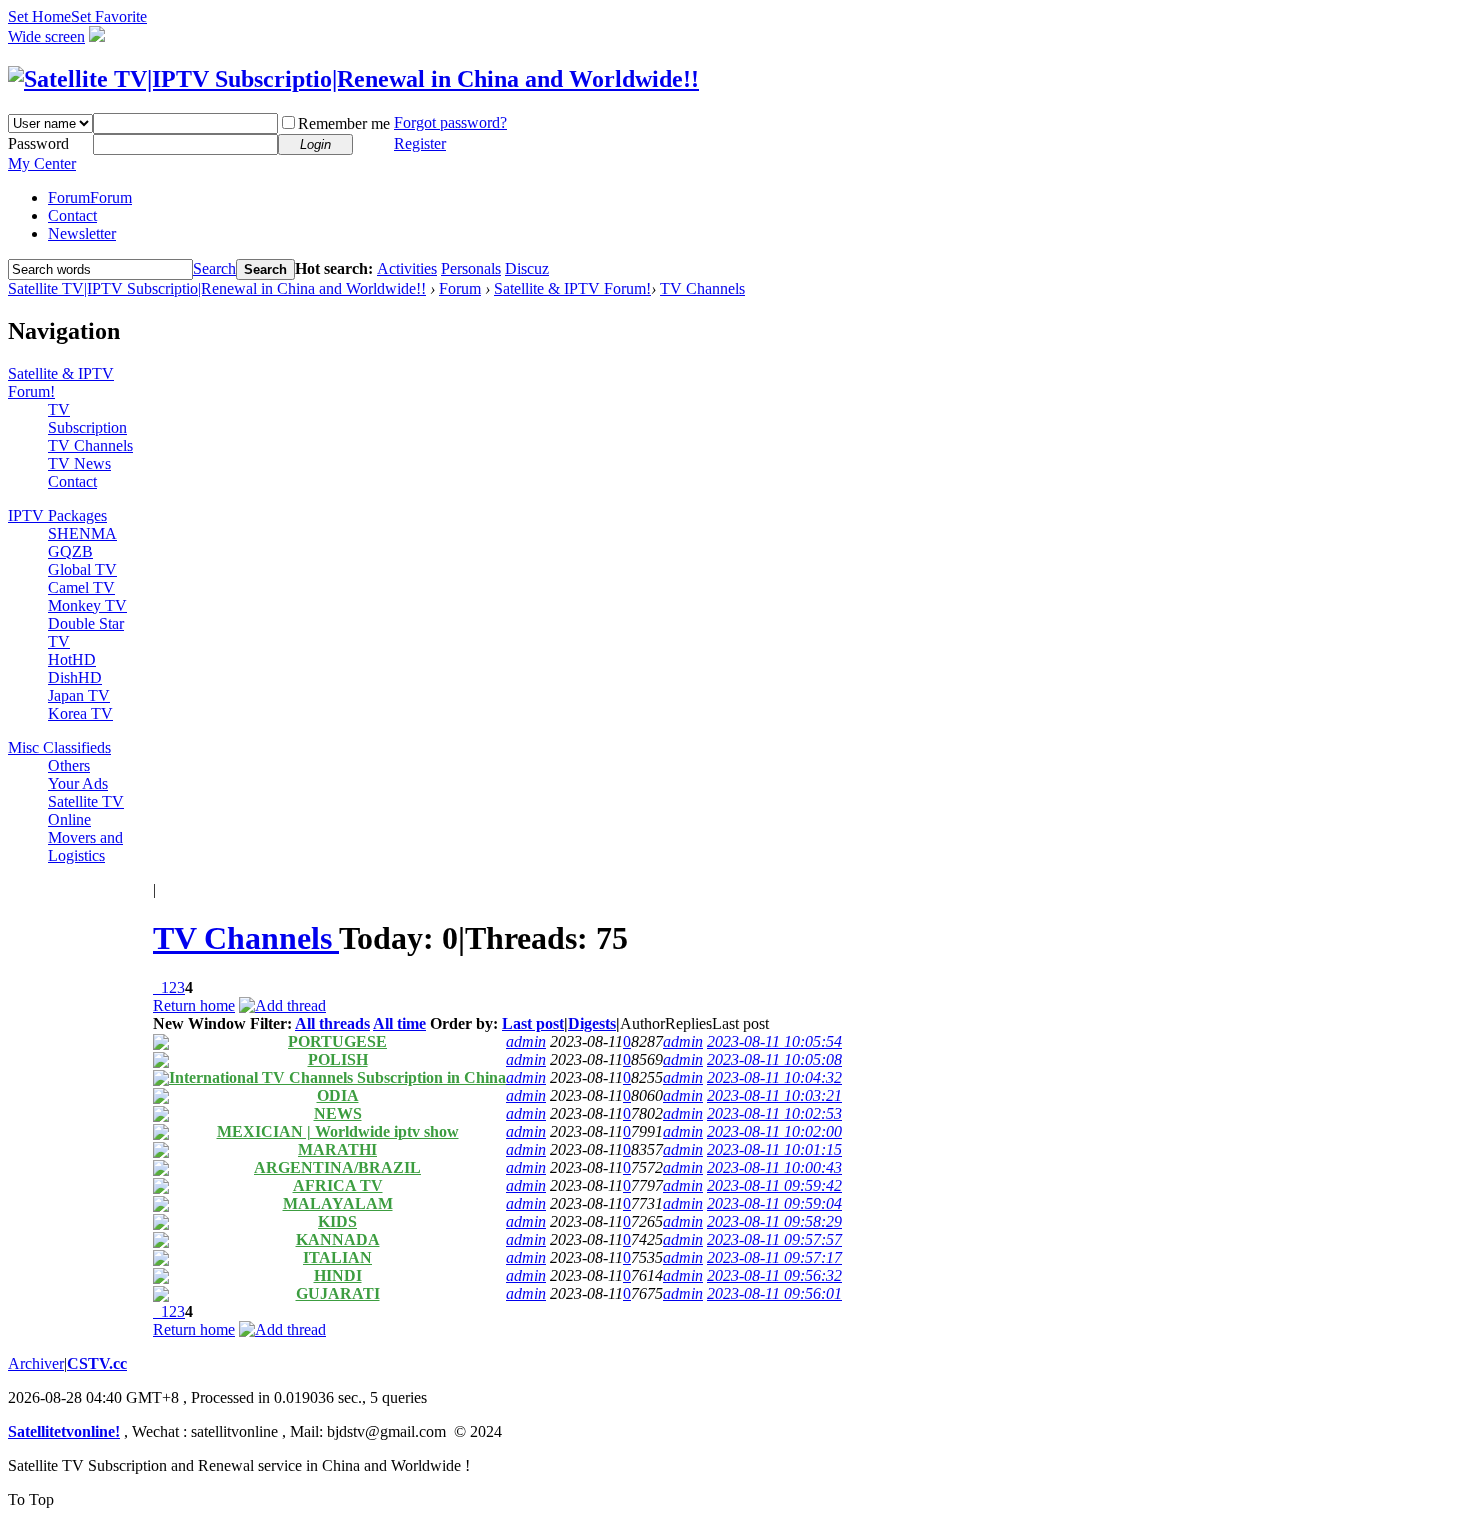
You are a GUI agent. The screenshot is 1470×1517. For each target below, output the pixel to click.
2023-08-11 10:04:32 (774, 1077)
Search (214, 268)
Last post (533, 1023)
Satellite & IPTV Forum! (572, 288)
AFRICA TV (338, 1185)
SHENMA (82, 533)
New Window (199, 1023)
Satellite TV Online (86, 810)
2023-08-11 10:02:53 (774, 1113)
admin (526, 1041)
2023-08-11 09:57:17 (774, 1257)
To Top (31, 1499)
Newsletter (82, 233)
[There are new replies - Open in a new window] (161, 1044)
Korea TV (80, 713)
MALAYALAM (338, 1203)
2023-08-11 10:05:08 (774, 1059)
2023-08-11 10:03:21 (774, 1095)
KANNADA (338, 1239)
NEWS (338, 1113)
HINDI (338, 1275)
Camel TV (81, 587)
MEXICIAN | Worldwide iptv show (338, 1131)
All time (399, 1023)
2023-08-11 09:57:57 (774, 1239)
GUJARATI (338, 1293)
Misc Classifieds (59, 747)
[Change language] (97, 36)
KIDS (337, 1221)
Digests (592, 1023)
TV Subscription (87, 418)
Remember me (344, 123)
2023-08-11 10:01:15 (774, 1149)
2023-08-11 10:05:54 (774, 1041)
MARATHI (337, 1149)
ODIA (338, 1095)
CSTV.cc (97, 1363)
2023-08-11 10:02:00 (774, 1131)
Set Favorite (109, 16)
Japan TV (79, 695)
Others (69, 765)
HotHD (72, 659)
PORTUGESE (337, 1041)
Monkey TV (87, 605)
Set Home (39, 16)
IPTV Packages (57, 515)
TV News (79, 463)
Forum (90, 197)
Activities (407, 268)
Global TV (82, 569)
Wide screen (46, 36)
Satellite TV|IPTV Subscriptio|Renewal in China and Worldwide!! (217, 288)
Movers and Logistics (85, 846)
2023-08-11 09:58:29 (774, 1221)
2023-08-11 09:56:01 (774, 1293)
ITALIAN (337, 1257)
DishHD (75, 677)
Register (420, 143)
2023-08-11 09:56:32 (774, 1275)
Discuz (527, 268)
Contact (72, 215)
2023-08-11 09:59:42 (774, 1185)
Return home (194, 1005)
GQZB (70, 551)
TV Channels (702, 288)
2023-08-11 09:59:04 (774, 1203)
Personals (471, 268)
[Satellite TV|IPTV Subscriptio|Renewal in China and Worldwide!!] (353, 79)
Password (38, 143)
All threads (332, 1023)
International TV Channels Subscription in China (337, 1077)
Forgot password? (450, 122)
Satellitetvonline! (64, 1431)
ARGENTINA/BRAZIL (337, 1167)
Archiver (36, 1363)
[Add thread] (282, 1005)
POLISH (338, 1059)
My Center (42, 163)
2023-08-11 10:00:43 (774, 1167)
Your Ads (78, 783)
